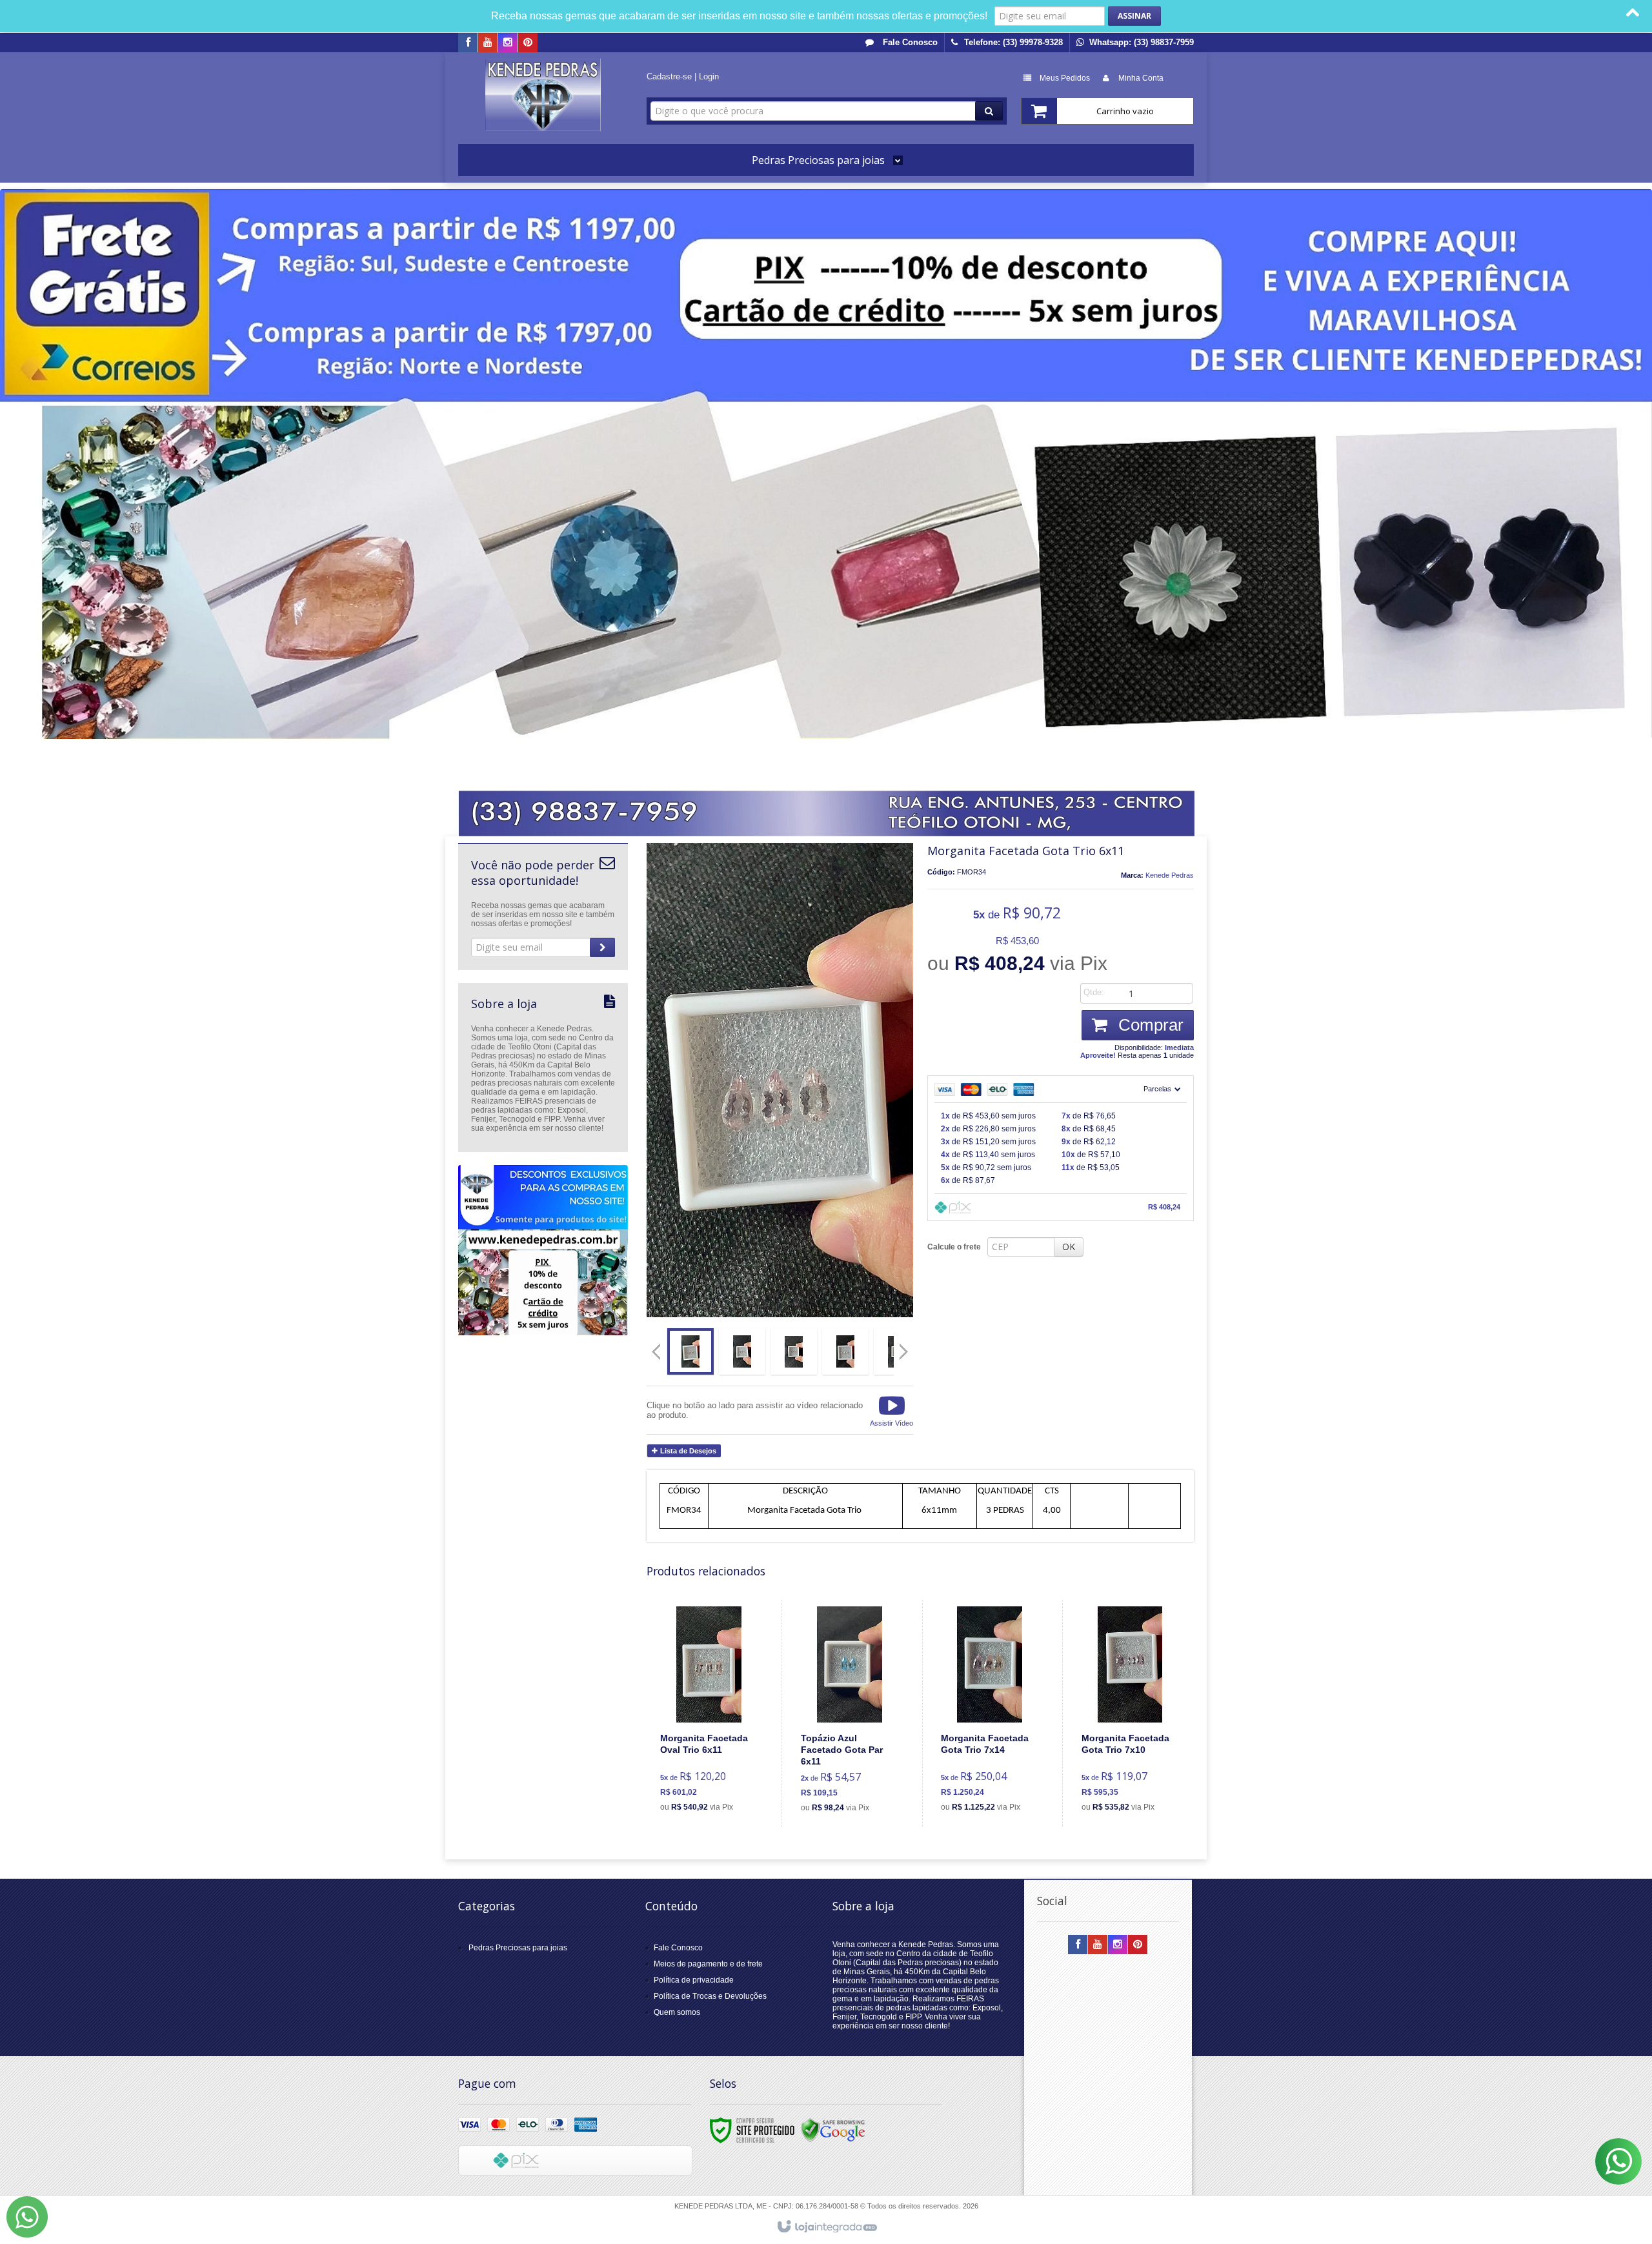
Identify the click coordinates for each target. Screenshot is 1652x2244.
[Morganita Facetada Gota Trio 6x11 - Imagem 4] (845, 1351)
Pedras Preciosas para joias (518, 1948)
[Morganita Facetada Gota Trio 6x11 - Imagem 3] (794, 1351)
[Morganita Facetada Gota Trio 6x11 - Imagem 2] (742, 1351)
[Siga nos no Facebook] (468, 43)
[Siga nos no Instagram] (508, 43)
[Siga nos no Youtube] (488, 43)
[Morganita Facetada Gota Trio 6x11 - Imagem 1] (690, 1351)
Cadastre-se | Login (683, 76)
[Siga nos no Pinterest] (528, 43)
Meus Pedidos (1065, 78)
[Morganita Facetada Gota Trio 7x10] (1130, 1713)
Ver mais (717, 1764)
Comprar (1149, 1025)
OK (1069, 1247)
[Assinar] (1134, 16)
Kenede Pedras (1170, 875)
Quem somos (677, 2012)
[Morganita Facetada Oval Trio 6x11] (709, 1713)
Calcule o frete (954, 1247)
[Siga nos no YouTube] (1098, 1945)
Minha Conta (1141, 78)
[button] (891, 1410)
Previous (656, 1351)
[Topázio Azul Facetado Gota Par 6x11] (850, 1713)
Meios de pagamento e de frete (708, 1964)
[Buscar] (989, 111)
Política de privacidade (694, 1980)
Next (905, 1346)
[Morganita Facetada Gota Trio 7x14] (990, 1713)
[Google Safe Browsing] (833, 2130)
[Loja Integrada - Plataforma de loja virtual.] (826, 2227)
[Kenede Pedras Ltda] (543, 95)
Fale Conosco (909, 42)
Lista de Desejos (687, 1451)
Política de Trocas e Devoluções (710, 1996)
